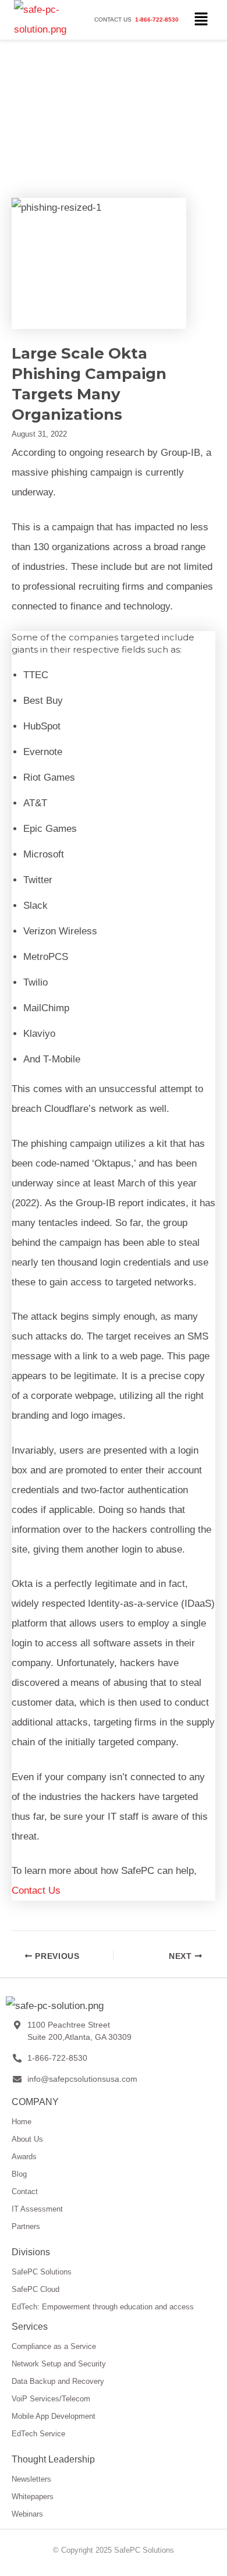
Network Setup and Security (59, 2364)
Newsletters (31, 2479)
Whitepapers (33, 2497)
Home (22, 2122)
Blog (19, 2174)
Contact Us (36, 1891)
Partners (26, 2226)
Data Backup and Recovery (58, 2381)
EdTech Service (38, 2434)
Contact (25, 2191)
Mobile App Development (54, 2416)
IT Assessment (37, 2209)
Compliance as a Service (54, 2346)
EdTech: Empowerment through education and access (103, 2307)
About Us (27, 2139)
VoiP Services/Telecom (51, 2399)
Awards (24, 2157)
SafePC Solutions (42, 2272)
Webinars (27, 2514)
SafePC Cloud (36, 2289)
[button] (201, 20)
